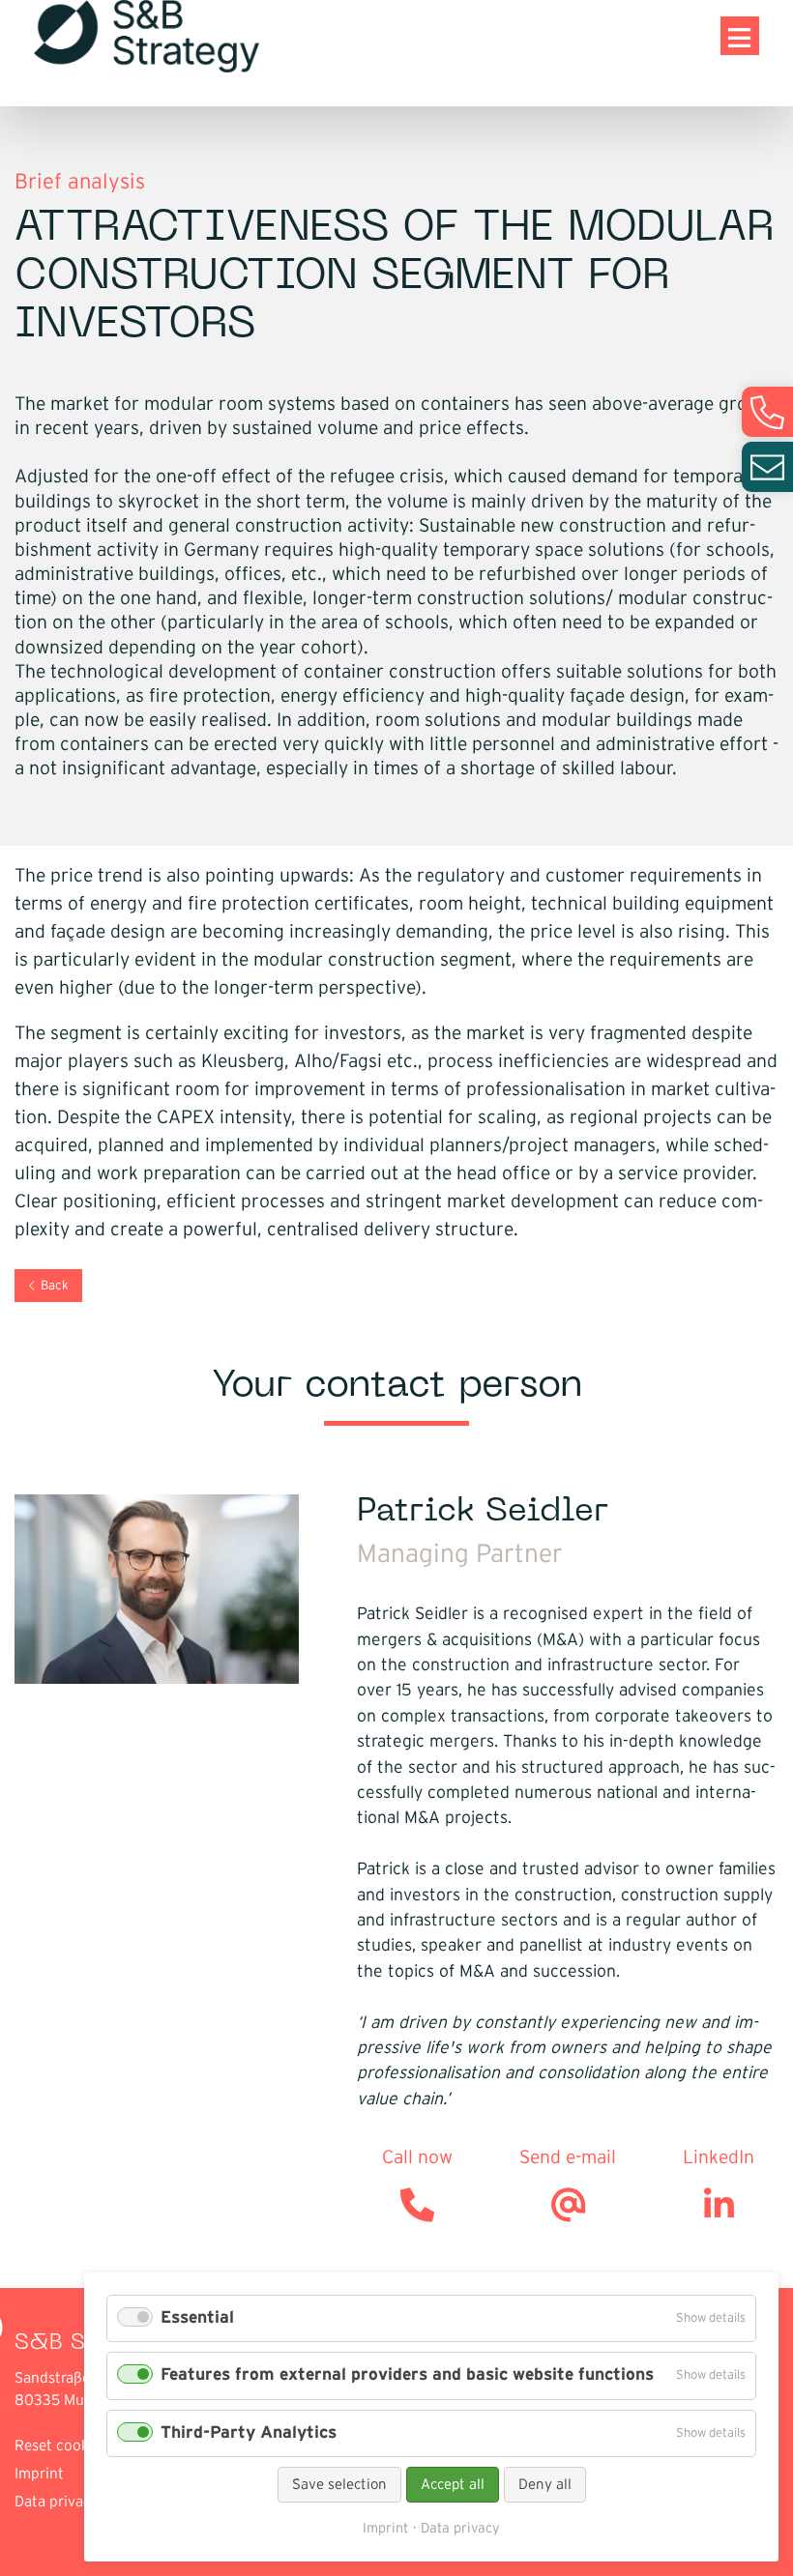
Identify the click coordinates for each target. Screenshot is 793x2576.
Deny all (545, 2485)
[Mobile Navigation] (740, 36)
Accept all (453, 2485)
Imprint (39, 2474)
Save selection (339, 2485)
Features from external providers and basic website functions (407, 2375)
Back (55, 1286)
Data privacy (57, 2502)
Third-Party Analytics (249, 2433)
